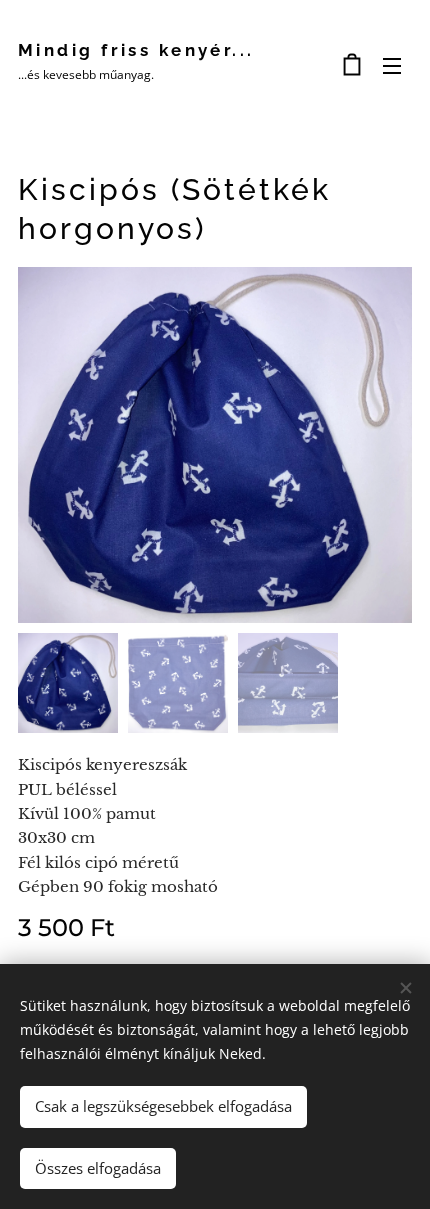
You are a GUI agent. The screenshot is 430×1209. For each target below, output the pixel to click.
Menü (392, 65)
